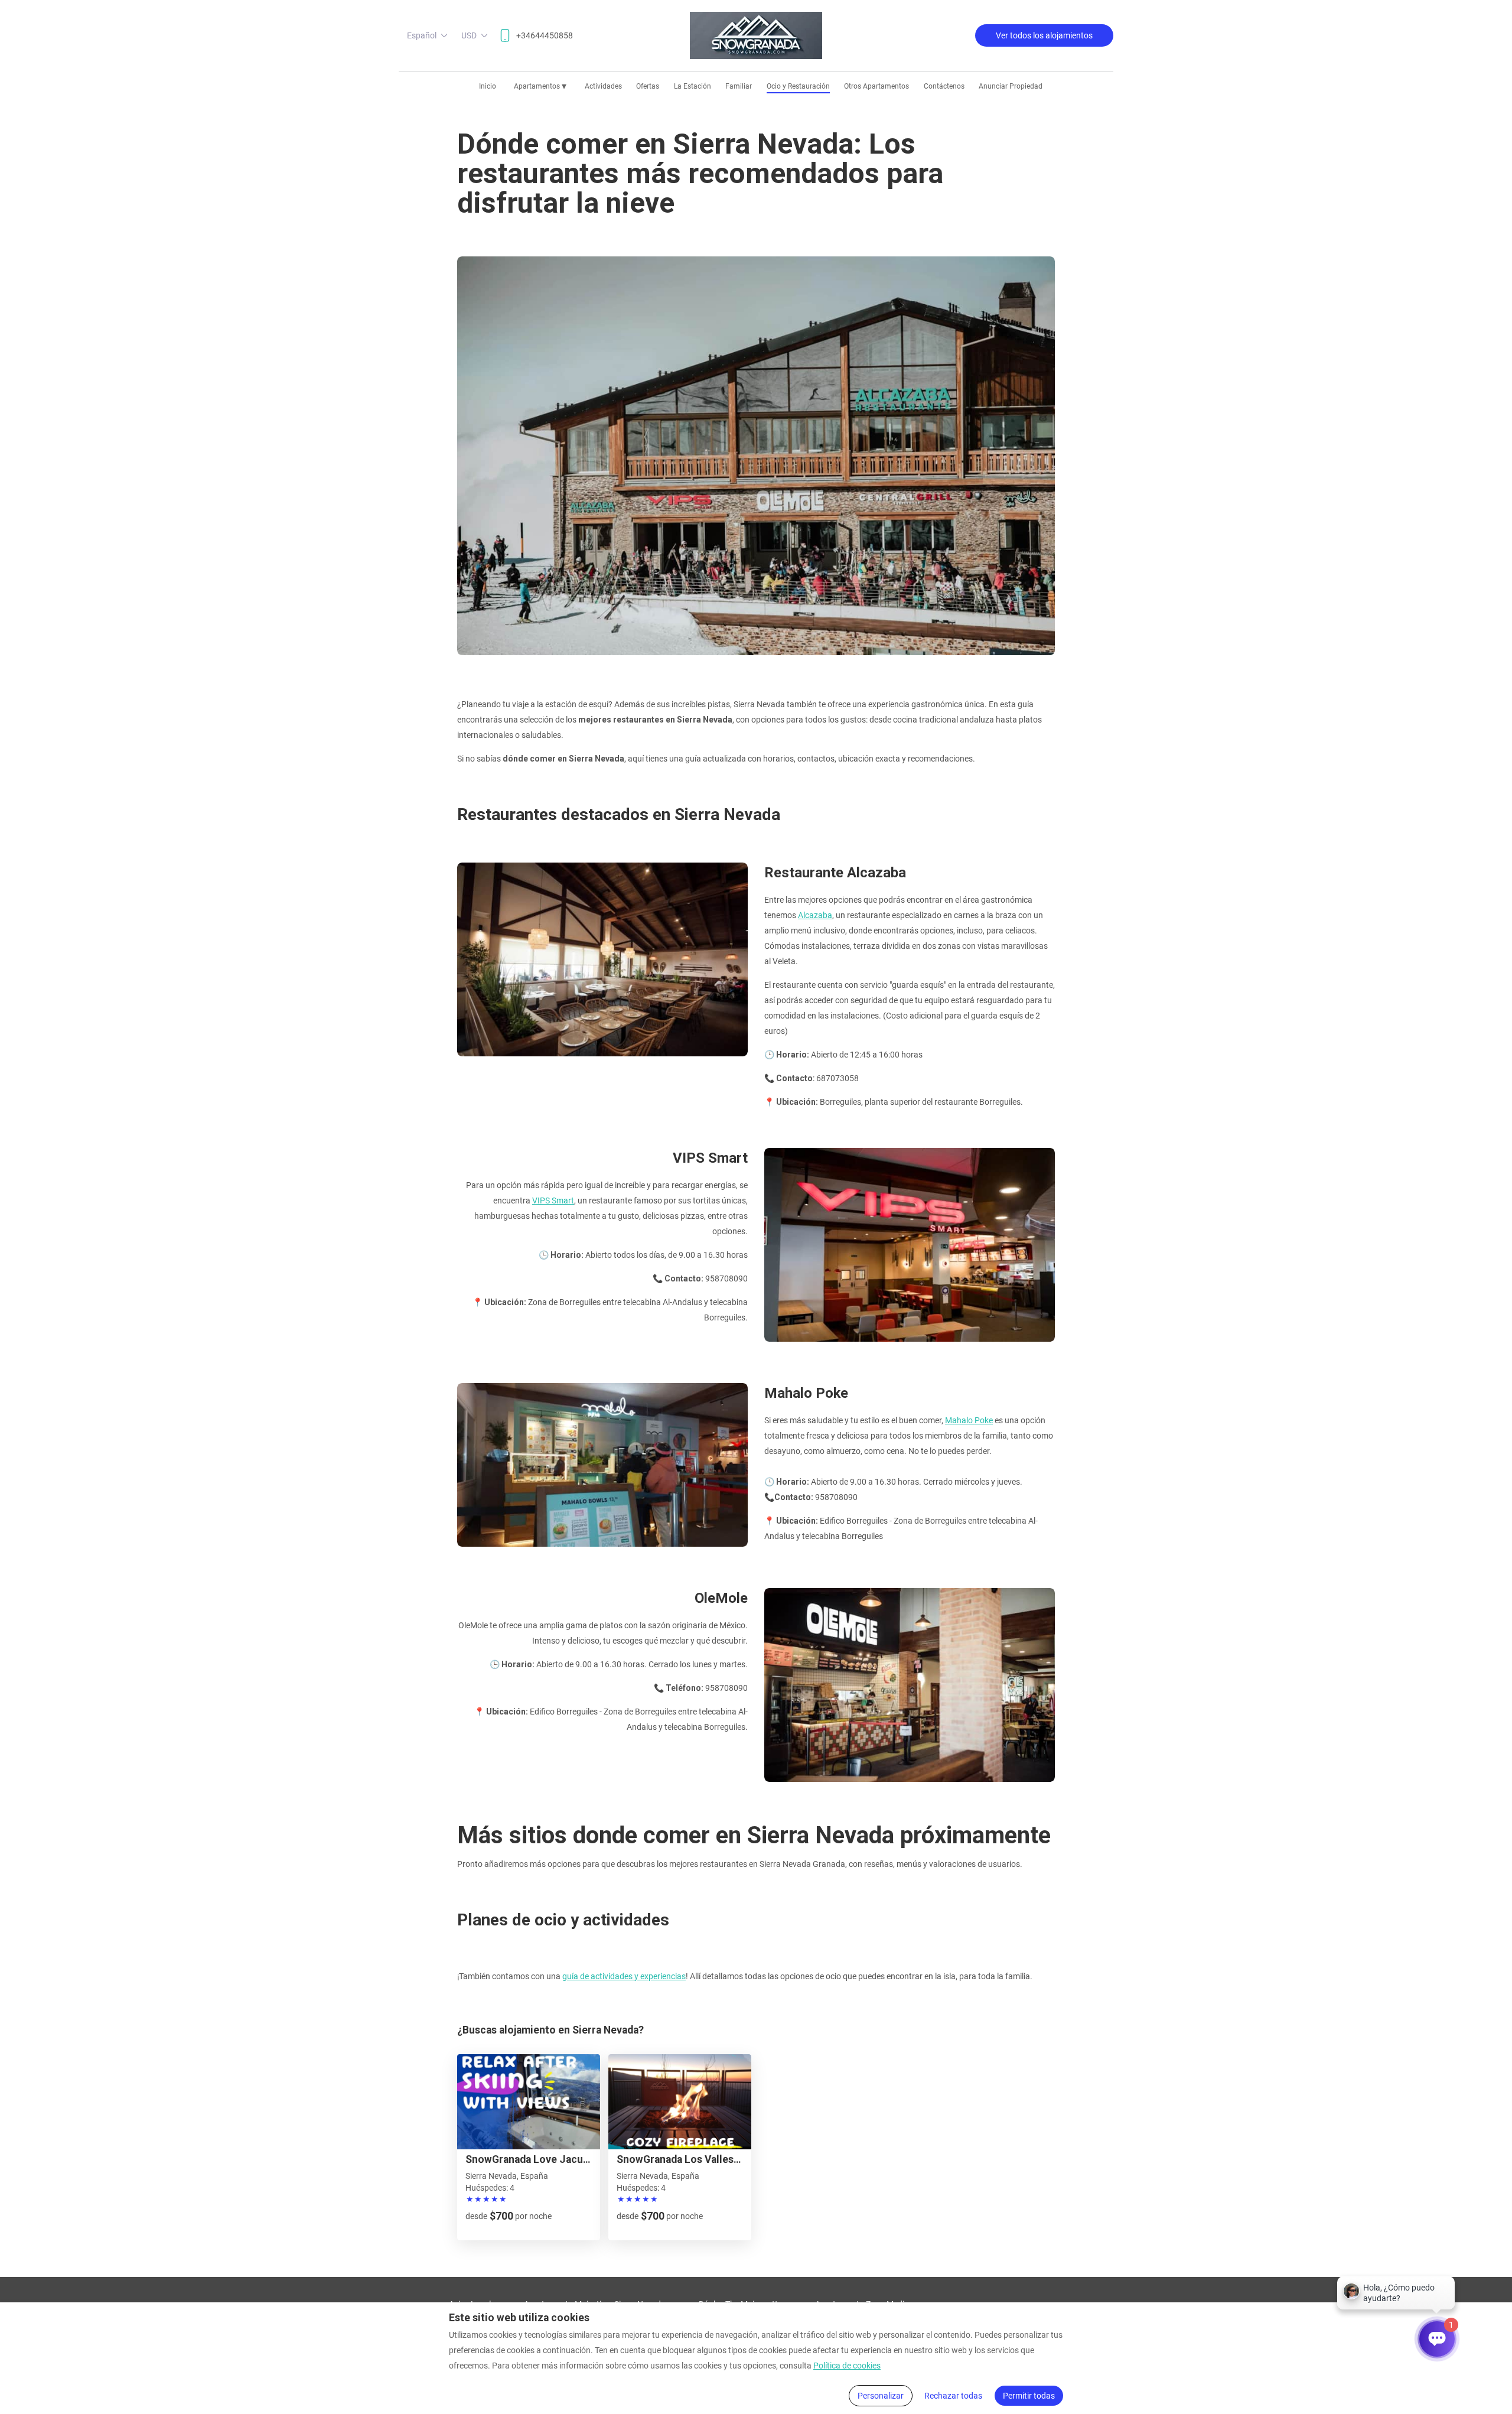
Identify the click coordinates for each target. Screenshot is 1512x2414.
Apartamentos (540, 86)
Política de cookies (847, 2366)
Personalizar (881, 2396)
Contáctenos (944, 86)
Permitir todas (1029, 2396)
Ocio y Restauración (798, 86)
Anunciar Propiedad (1011, 86)
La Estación (693, 86)
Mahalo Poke (969, 1420)
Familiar (739, 86)
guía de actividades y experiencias (624, 1976)
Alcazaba (815, 915)
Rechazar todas (953, 2396)
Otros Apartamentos (876, 86)
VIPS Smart (553, 1201)
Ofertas (648, 86)
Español (422, 35)
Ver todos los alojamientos (1044, 35)
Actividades (603, 86)
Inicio (488, 86)
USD (469, 35)
